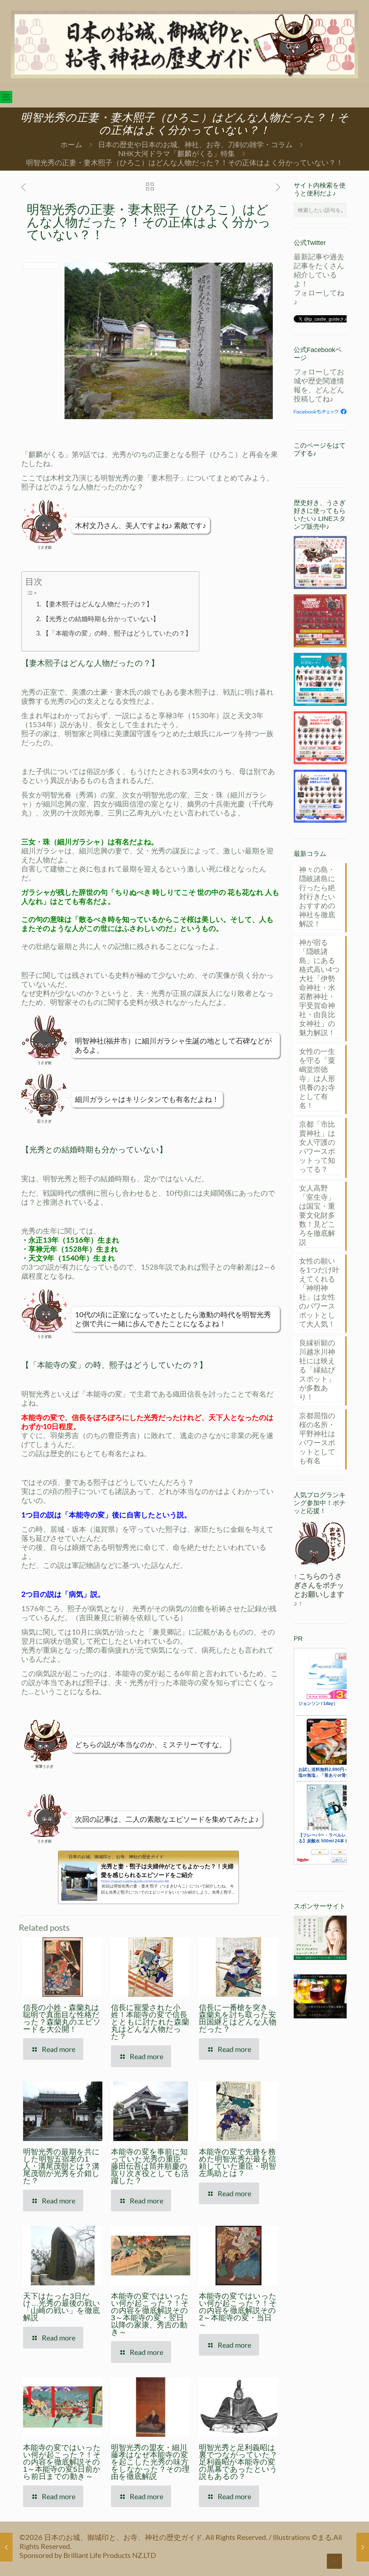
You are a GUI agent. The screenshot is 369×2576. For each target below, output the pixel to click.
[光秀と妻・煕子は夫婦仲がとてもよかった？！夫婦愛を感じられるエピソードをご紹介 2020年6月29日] (363, 2547)
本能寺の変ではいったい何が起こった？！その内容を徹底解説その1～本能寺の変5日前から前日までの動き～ (62, 2462)
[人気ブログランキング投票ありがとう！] (320, 1543)
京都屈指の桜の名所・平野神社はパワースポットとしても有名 (317, 1438)
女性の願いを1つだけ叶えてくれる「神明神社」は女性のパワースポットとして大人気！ (319, 1292)
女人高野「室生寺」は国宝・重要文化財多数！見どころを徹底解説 (317, 1215)
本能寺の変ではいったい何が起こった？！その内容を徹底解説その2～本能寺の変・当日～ (238, 2310)
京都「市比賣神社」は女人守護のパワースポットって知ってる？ (317, 1146)
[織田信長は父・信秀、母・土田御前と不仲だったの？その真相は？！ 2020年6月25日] (6, 2547)
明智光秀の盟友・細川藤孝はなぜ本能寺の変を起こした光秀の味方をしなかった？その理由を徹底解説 (150, 2462)
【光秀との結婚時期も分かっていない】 (101, 619)
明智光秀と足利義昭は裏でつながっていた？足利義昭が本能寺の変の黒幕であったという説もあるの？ (238, 2462)
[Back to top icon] (334, 2561)
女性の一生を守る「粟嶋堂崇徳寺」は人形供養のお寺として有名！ (317, 1078)
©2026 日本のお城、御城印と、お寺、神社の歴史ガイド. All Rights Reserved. (144, 2537)
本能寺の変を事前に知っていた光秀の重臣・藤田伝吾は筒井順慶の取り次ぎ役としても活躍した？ (150, 2166)
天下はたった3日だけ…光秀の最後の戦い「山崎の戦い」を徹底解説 (62, 2307)
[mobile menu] (6, 97)
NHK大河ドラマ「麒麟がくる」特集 (177, 153)
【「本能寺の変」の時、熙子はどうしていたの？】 (117, 633)
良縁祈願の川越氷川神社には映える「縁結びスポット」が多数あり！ (317, 1370)
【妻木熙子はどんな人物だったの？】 (98, 604)
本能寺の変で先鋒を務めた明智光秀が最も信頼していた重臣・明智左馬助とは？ (237, 2162)
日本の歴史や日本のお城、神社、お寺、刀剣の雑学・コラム (195, 144)
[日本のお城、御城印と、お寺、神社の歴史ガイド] (184, 43)
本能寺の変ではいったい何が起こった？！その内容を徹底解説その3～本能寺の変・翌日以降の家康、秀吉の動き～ (150, 2314)
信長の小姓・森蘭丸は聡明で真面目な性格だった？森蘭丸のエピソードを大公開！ (62, 2018)
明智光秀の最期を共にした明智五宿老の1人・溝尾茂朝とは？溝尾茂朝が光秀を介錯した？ (61, 2166)
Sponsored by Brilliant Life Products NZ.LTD (88, 2555)
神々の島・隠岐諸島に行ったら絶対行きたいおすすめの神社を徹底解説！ (317, 896)
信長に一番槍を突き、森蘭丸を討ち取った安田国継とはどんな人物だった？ (238, 2018)
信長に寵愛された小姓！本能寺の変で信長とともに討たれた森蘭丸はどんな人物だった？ (150, 2022)
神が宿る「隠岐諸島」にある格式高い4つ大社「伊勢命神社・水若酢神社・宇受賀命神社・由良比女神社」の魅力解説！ (319, 987)
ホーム (71, 144)
